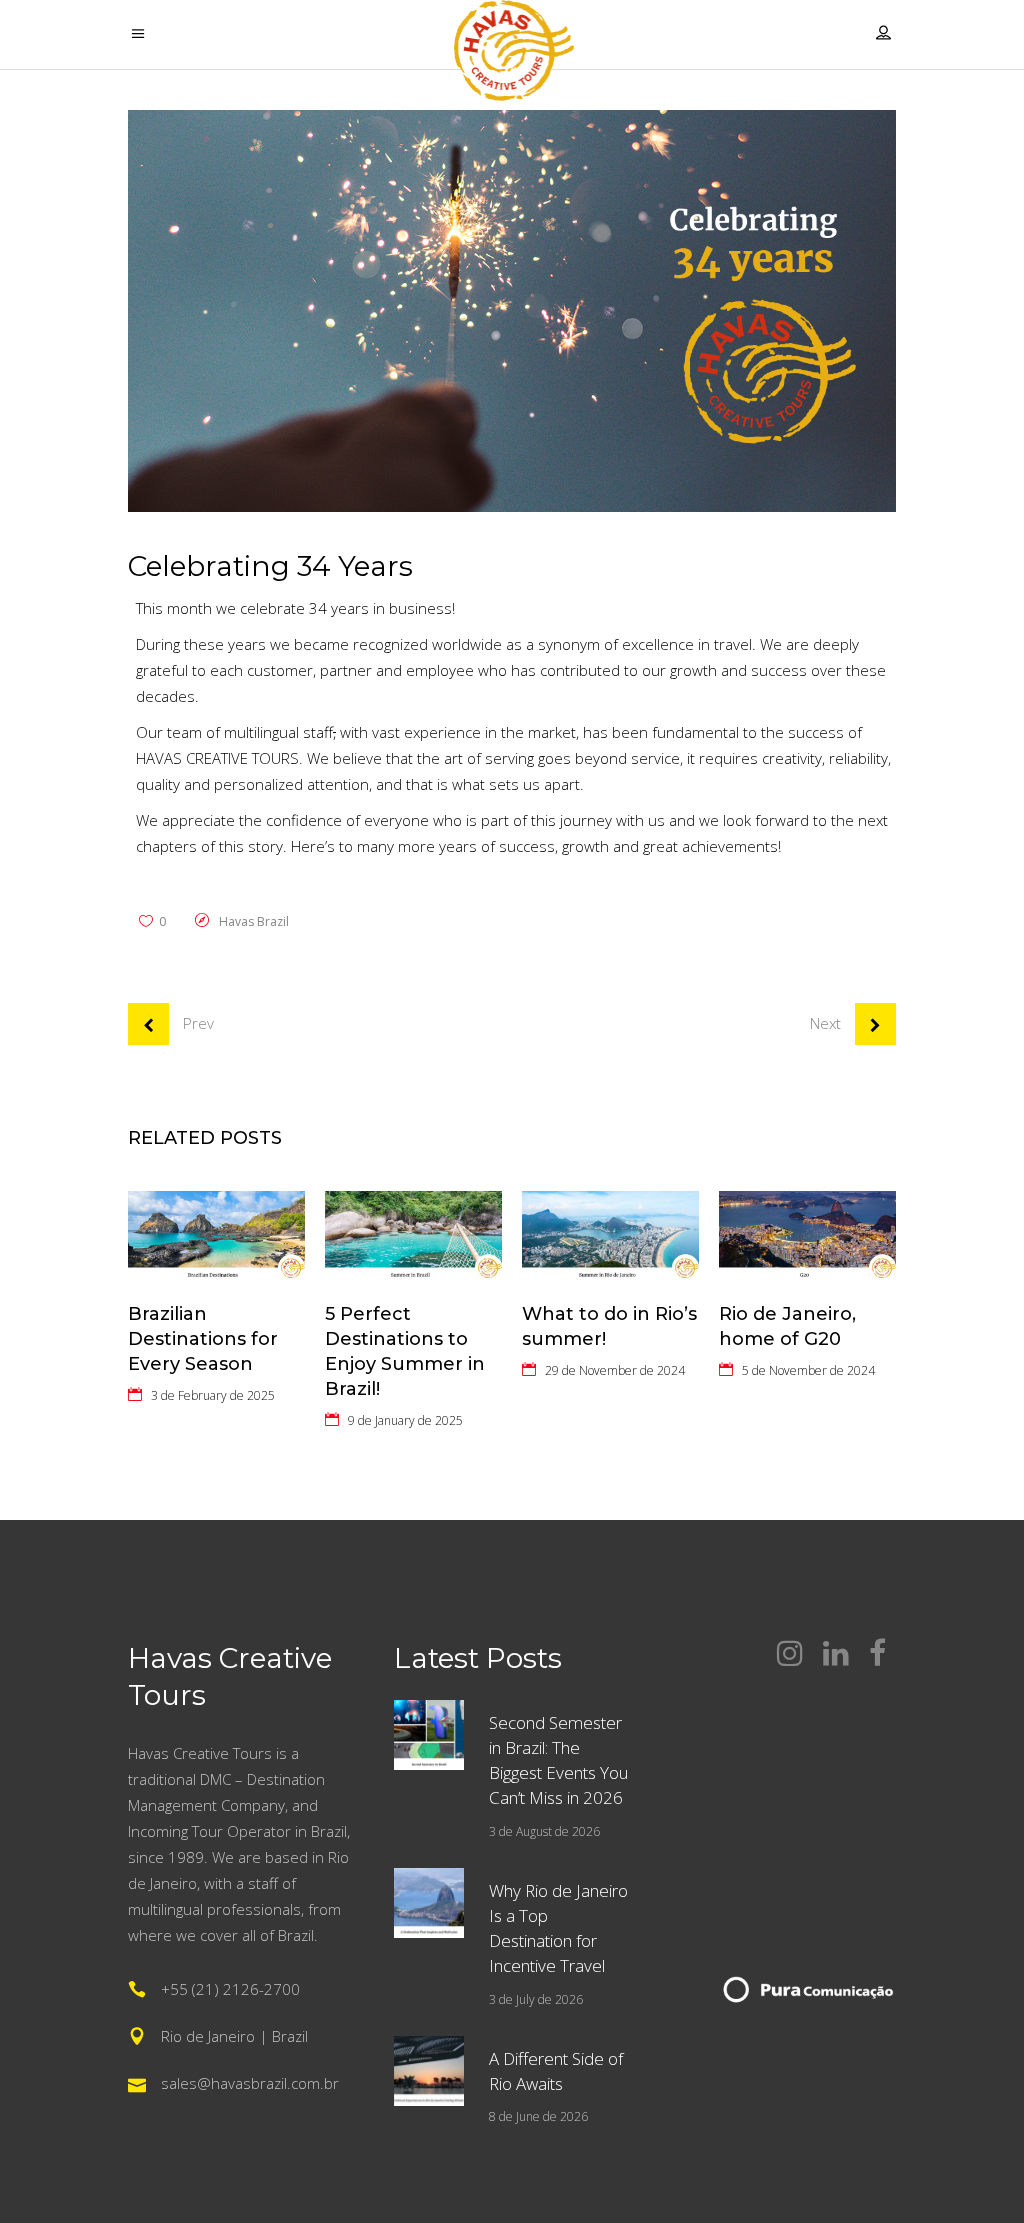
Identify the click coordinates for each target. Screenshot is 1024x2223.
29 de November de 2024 (615, 1370)
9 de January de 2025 (405, 1420)
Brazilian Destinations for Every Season (203, 1339)
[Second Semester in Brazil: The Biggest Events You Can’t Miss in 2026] (429, 1735)
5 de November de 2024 (808, 1370)
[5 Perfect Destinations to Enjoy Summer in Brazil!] (413, 1237)
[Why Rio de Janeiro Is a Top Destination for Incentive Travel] (429, 1903)
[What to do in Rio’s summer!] (610, 1237)
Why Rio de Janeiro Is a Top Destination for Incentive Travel (558, 1928)
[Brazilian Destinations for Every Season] (216, 1237)
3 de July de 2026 (536, 1999)
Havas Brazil (254, 921)
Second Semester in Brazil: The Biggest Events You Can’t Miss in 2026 (558, 1760)
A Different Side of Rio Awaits (556, 2071)
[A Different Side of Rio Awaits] (429, 2071)
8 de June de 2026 (538, 2116)
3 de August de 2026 (544, 1831)
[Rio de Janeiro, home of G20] (807, 1237)
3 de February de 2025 (213, 1395)
